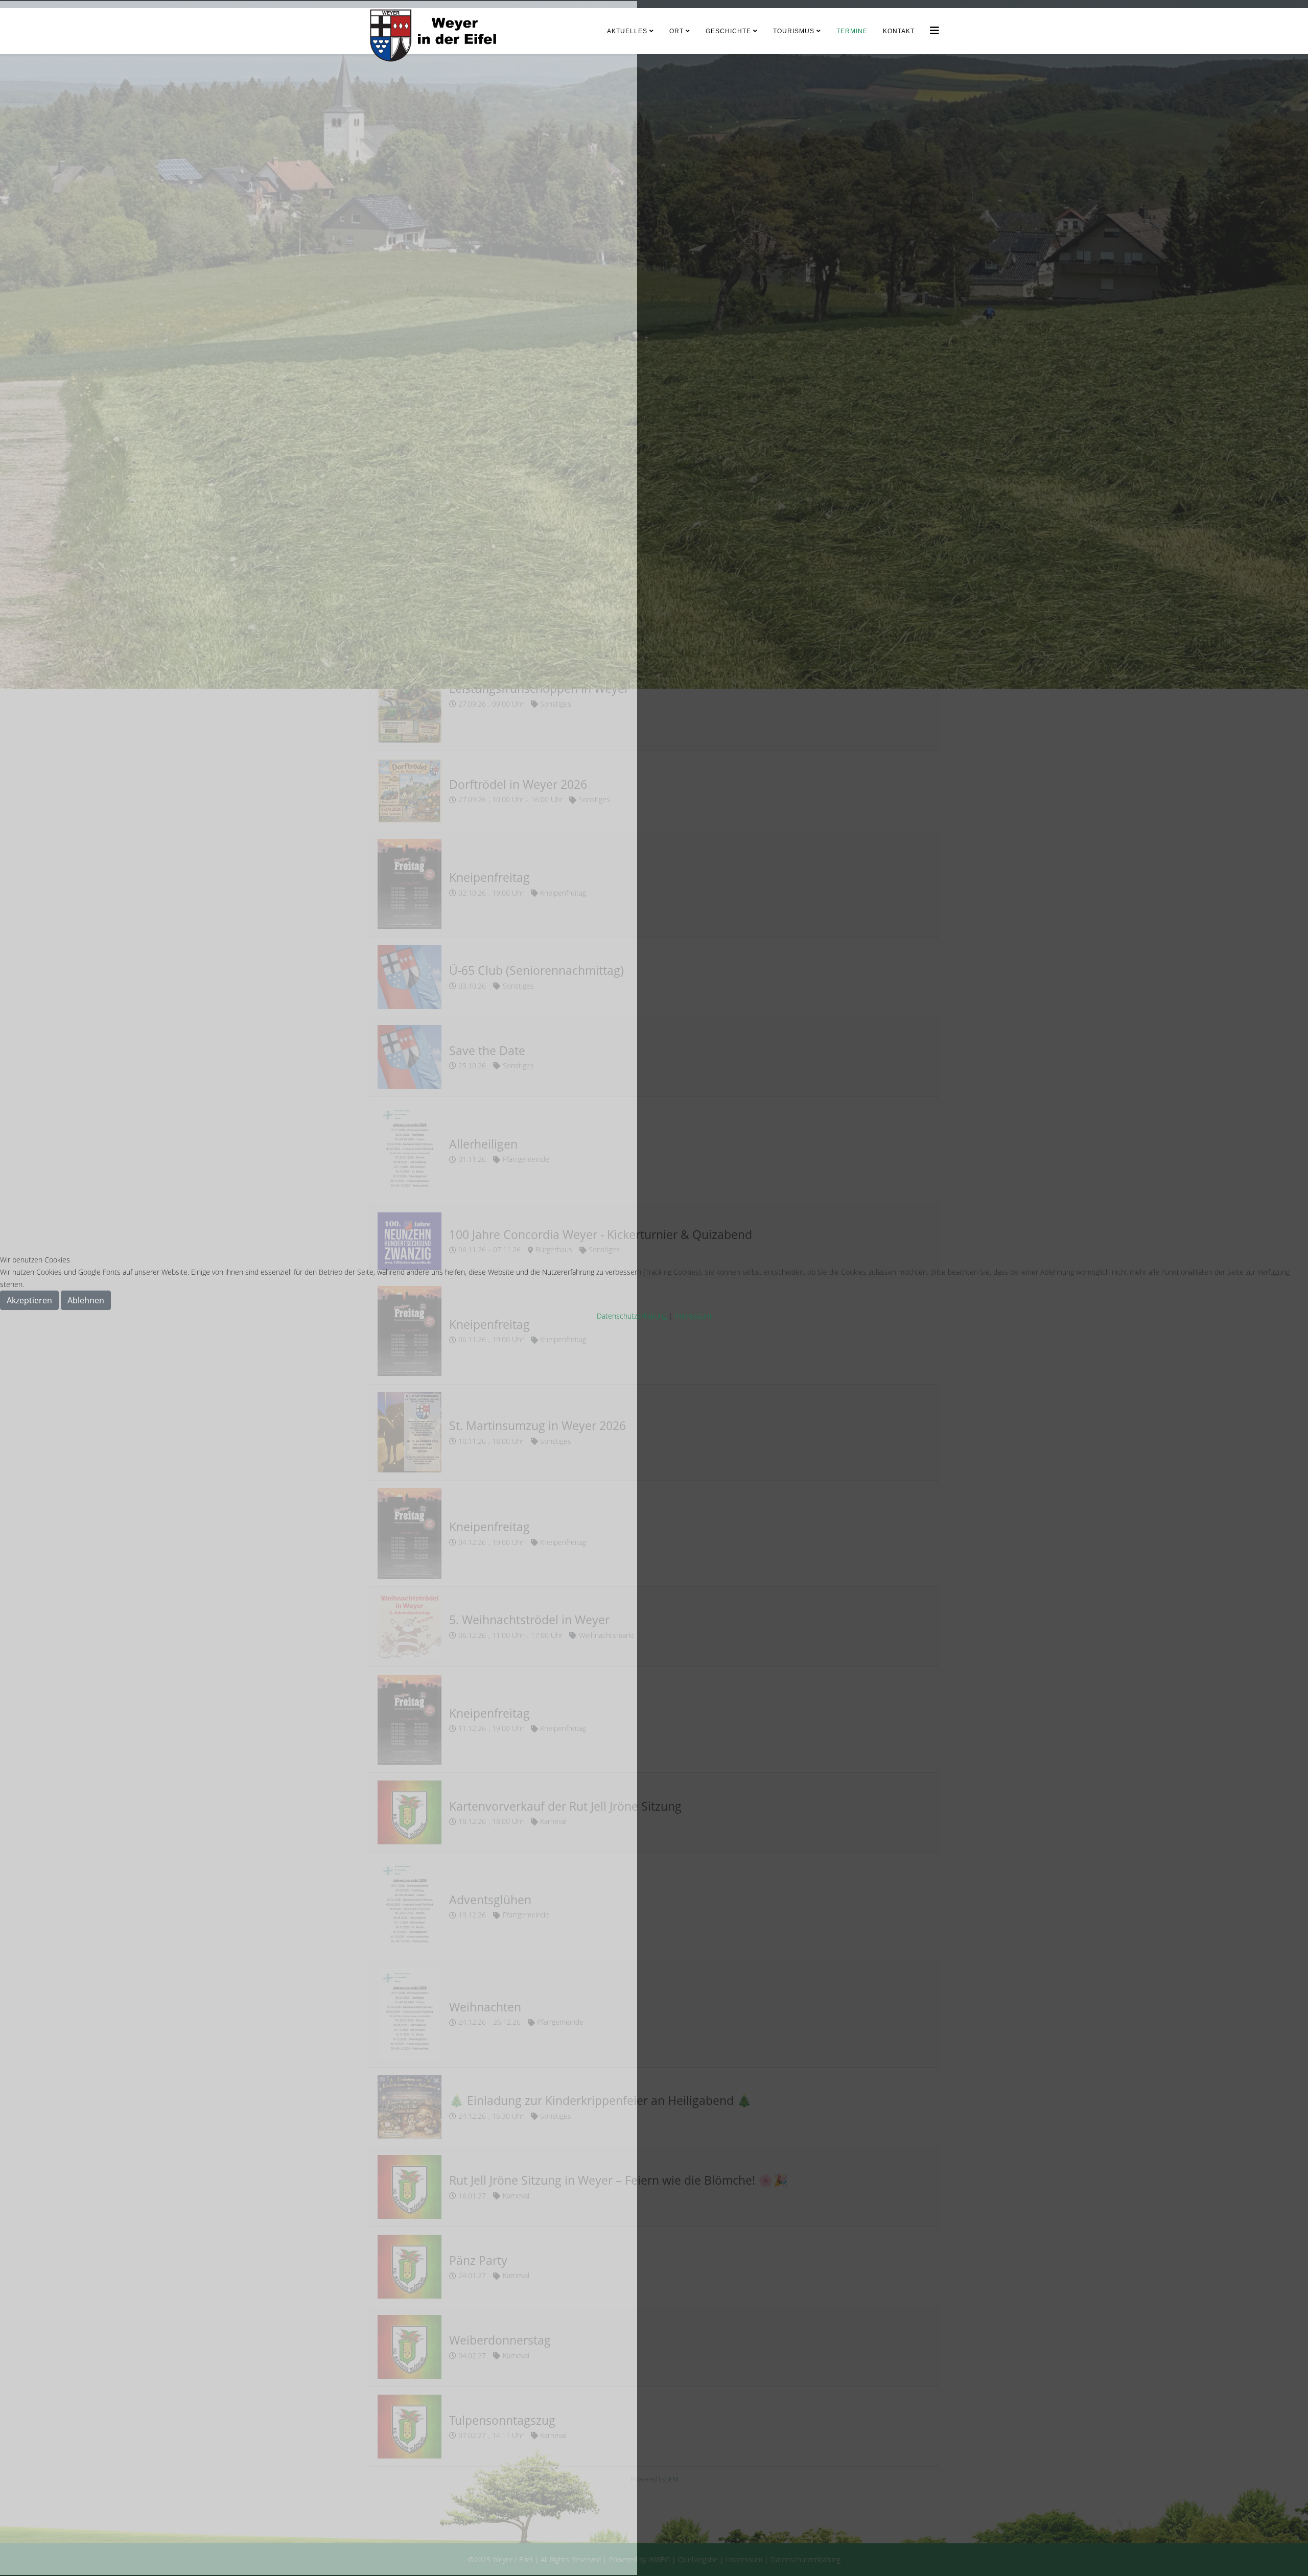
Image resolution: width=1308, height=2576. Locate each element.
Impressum (693, 1316)
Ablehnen (86, 1300)
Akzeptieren (29, 1300)
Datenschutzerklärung (632, 1316)
